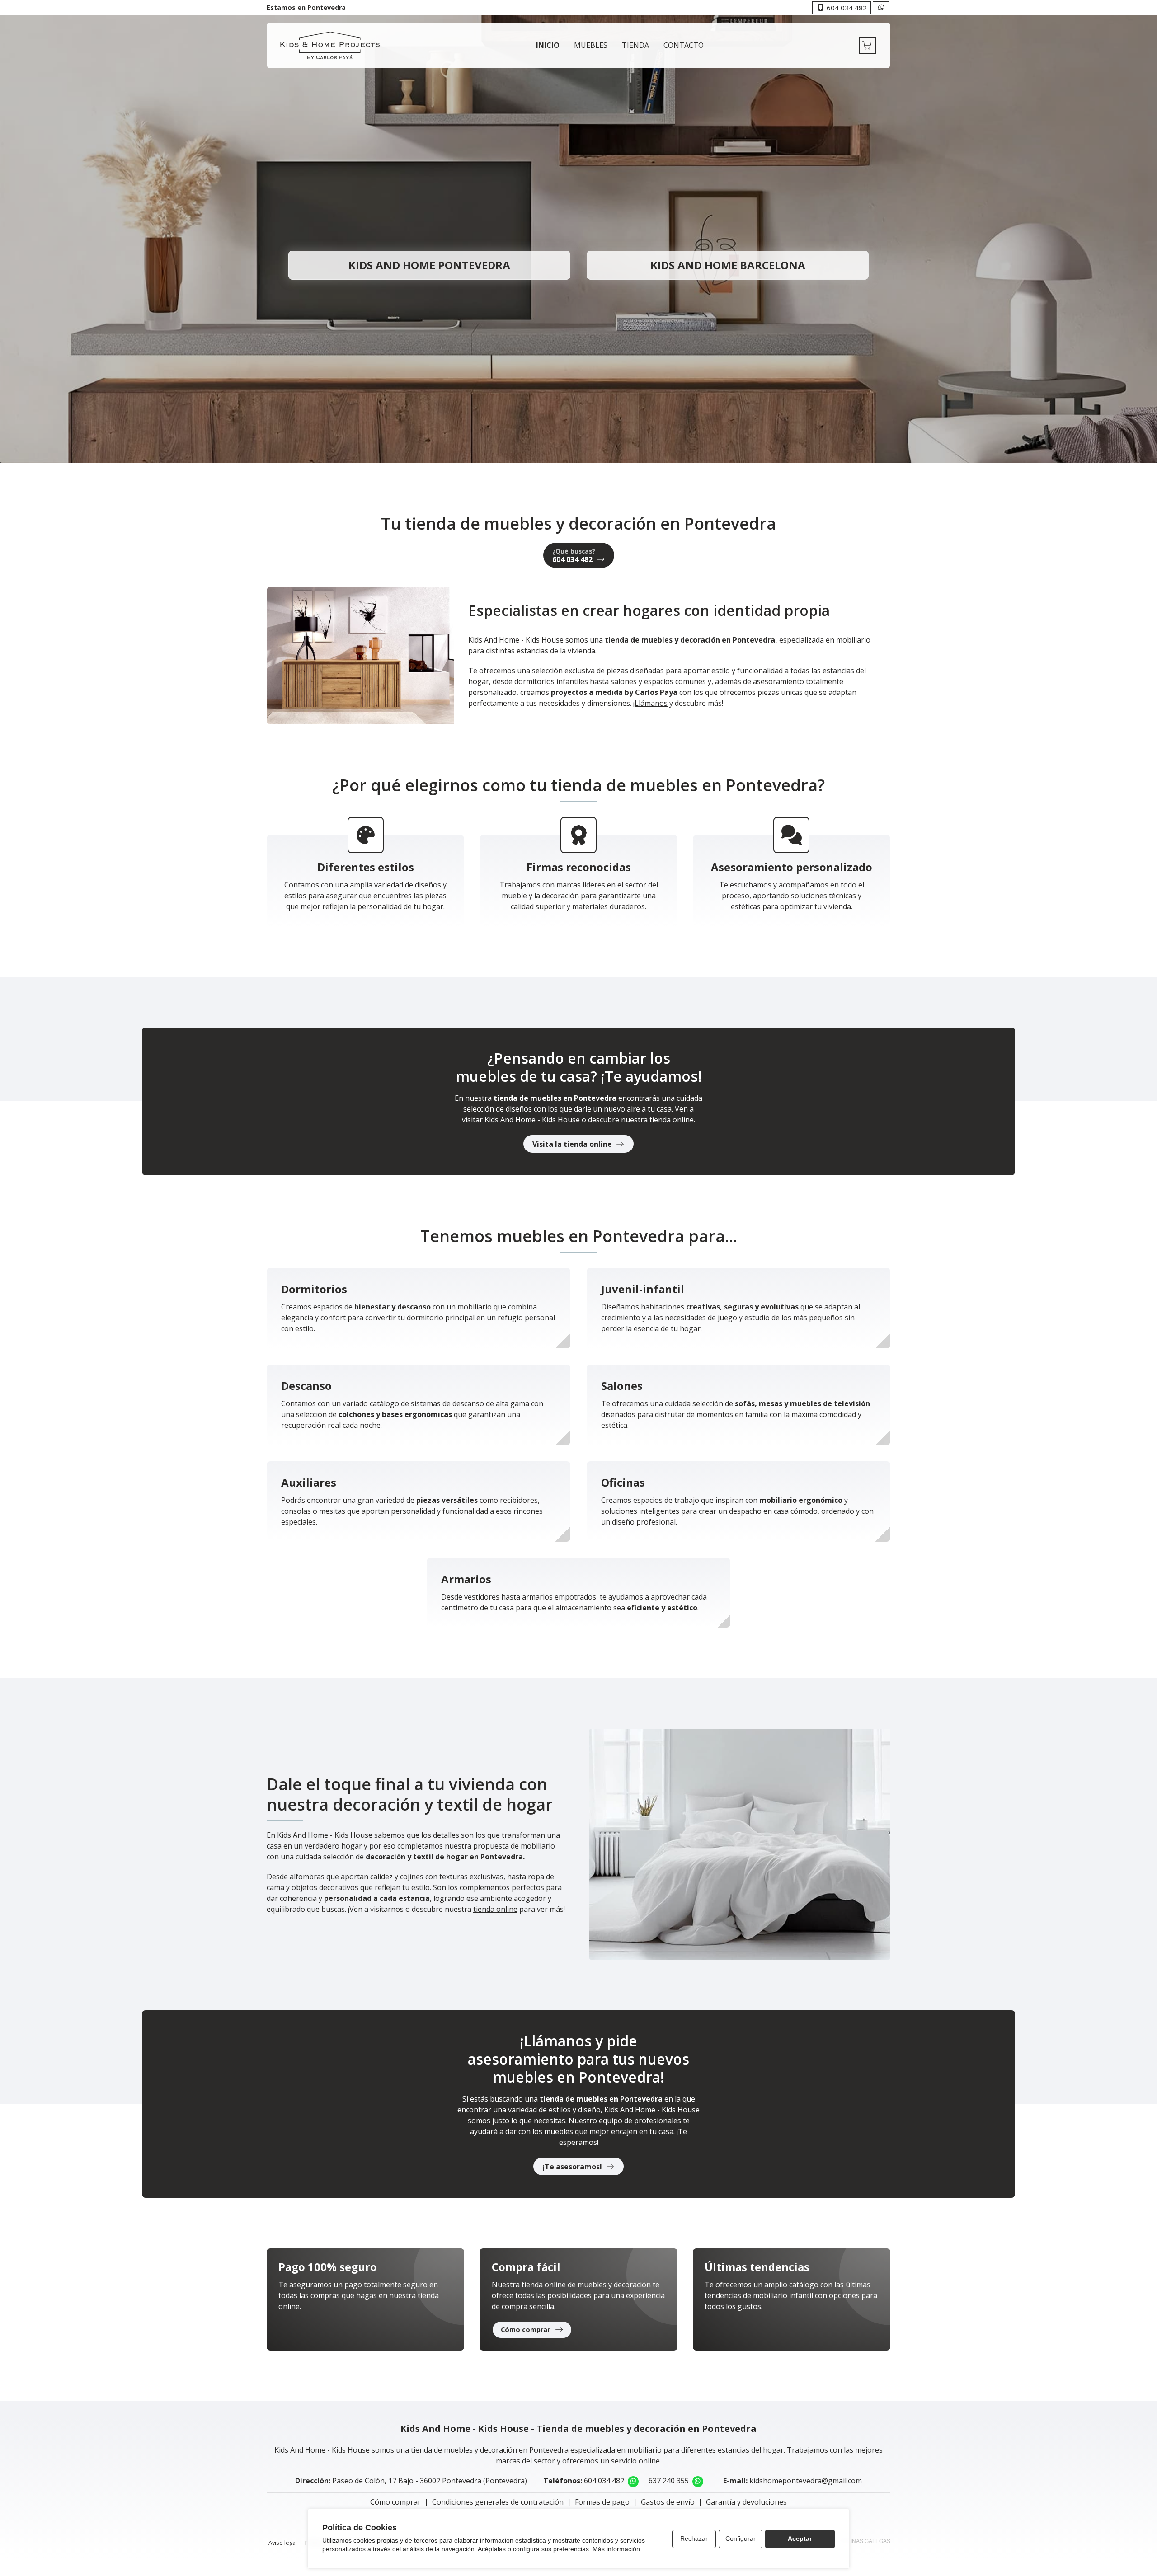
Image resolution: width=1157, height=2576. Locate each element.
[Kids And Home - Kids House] (330, 45)
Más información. (617, 2549)
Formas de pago (602, 2502)
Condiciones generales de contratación (498, 2502)
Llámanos (651, 703)
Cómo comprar (395, 2502)
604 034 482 (604, 2481)
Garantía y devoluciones (746, 2502)
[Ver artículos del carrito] (867, 45)
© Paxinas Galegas (863, 2541)
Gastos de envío (668, 2502)
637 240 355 (669, 2481)
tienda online (495, 1909)
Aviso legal (283, 2543)
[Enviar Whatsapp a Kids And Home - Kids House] (881, 8)
